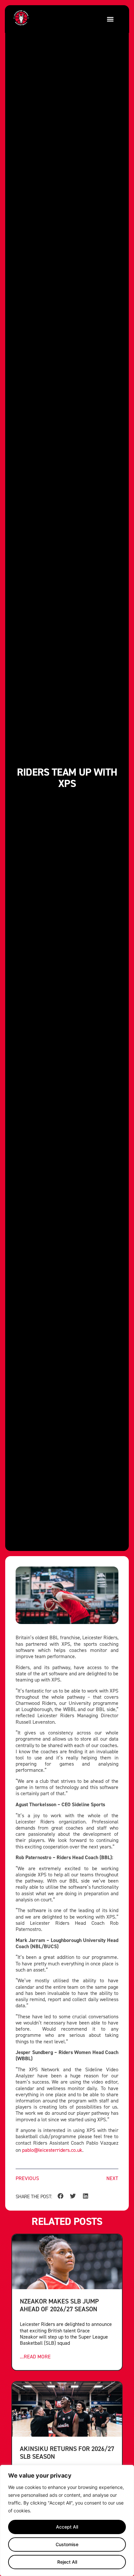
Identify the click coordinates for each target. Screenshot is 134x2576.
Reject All (67, 2562)
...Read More (35, 2357)
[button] (110, 19)
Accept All (67, 2527)
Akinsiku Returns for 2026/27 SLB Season (67, 2452)
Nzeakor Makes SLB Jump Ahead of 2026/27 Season (59, 2305)
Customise (67, 2544)
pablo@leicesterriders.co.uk (52, 2150)
